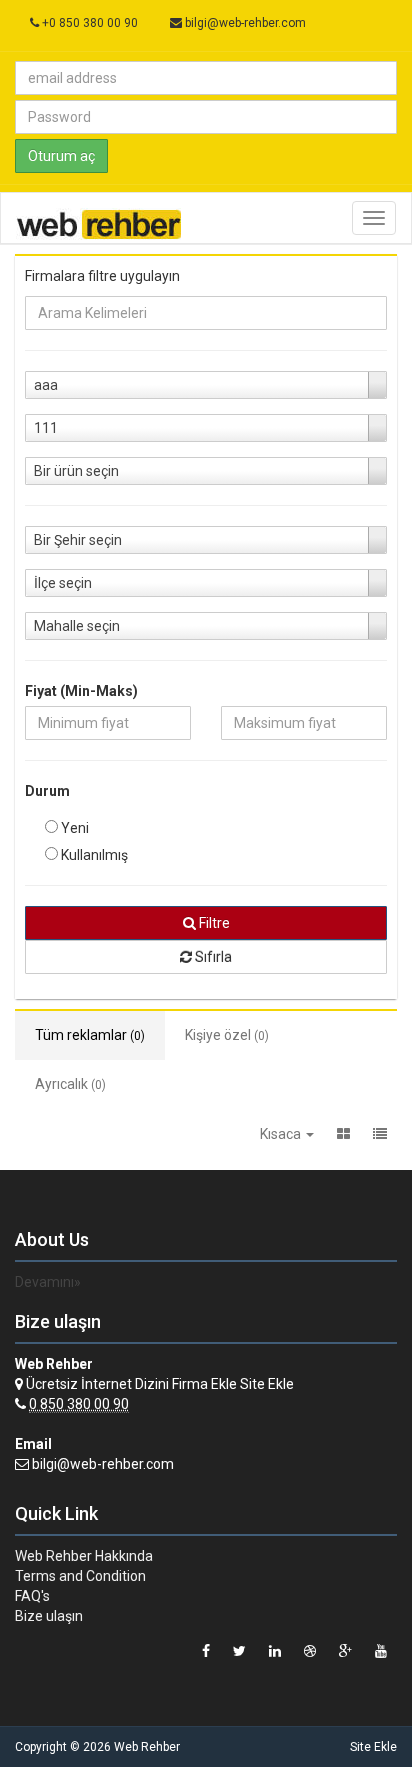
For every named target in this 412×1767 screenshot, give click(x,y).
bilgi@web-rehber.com (245, 23)
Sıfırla (212, 957)
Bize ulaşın (49, 1616)
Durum (47, 791)
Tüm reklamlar (90, 1035)
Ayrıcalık (70, 1084)
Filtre (213, 923)
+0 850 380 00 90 (88, 23)
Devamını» (48, 1282)
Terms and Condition (80, 1576)
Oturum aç (61, 156)
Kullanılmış (93, 855)
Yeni (73, 828)
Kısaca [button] (282, 1134)
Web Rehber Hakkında (84, 1556)
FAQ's (32, 1596)
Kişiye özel (227, 1035)
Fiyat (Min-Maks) (81, 691)
